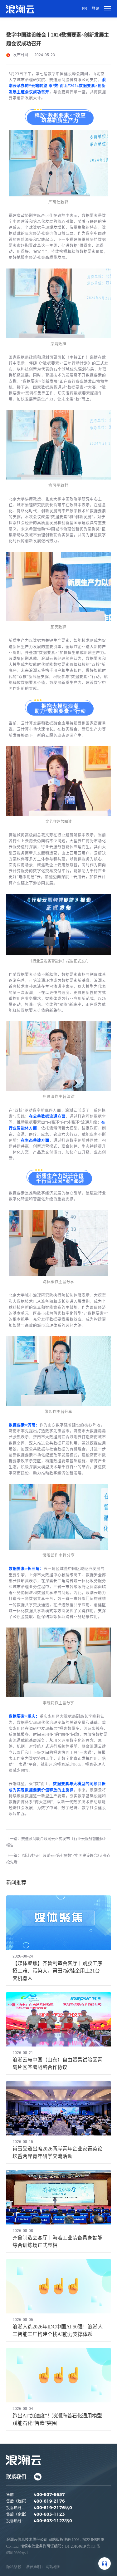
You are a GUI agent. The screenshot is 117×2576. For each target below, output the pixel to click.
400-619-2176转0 (53, 2508)
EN (85, 9)
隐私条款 (14, 2567)
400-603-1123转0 (53, 2521)
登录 (95, 9)
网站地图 (53, 2567)
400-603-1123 (49, 2514)
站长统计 (37, 2553)
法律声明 (33, 2567)
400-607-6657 (49, 2495)
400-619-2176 (49, 2501)
